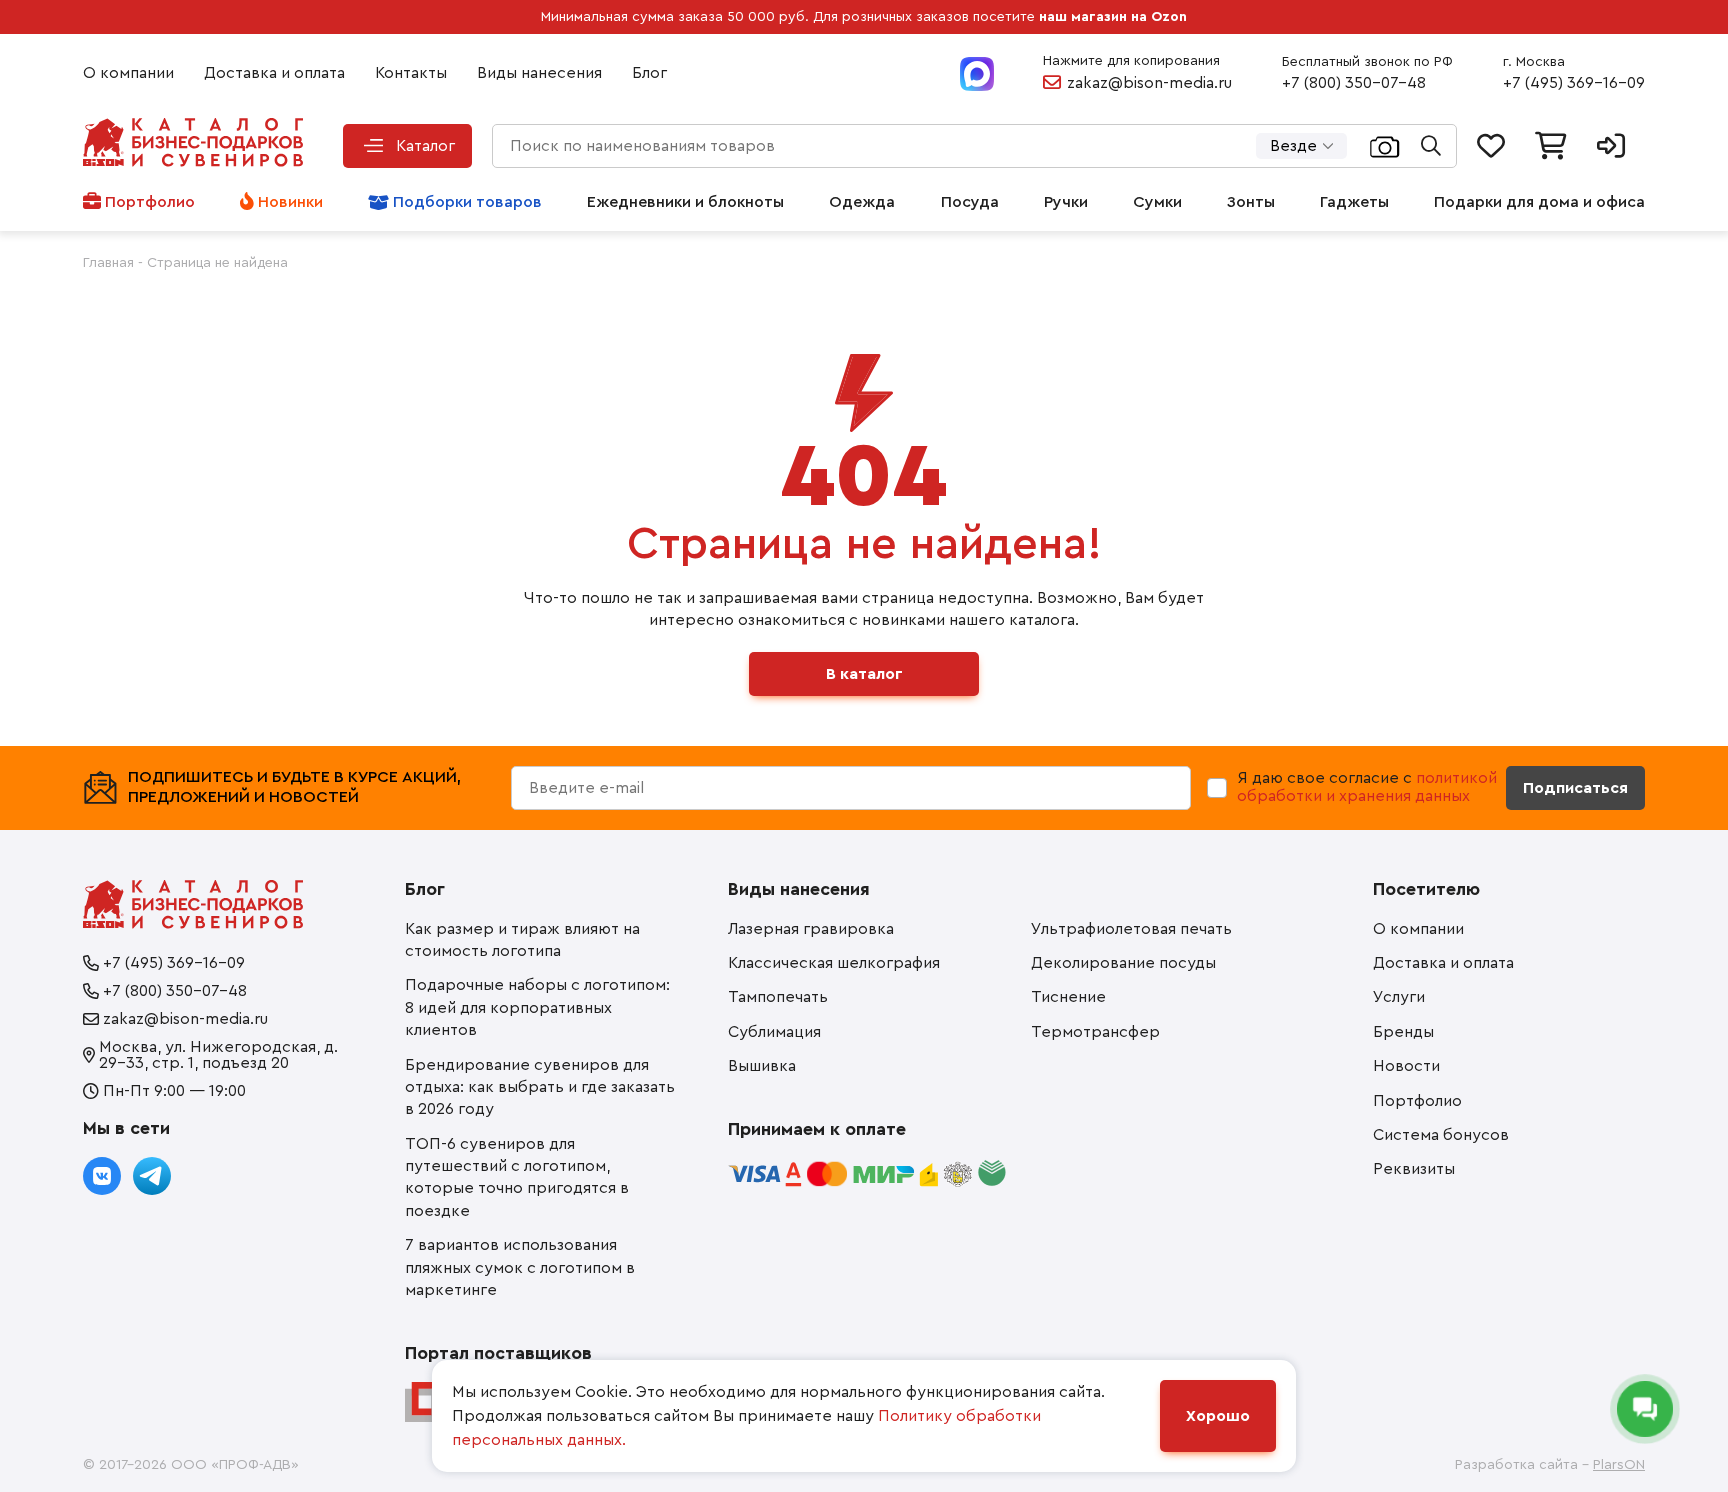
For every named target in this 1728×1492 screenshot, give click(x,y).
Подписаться (1575, 788)
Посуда (970, 202)
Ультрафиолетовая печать (1131, 929)
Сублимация (774, 1032)
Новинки (290, 202)
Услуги (1399, 997)
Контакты (411, 73)
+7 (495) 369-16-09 (1574, 83)
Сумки (1157, 202)
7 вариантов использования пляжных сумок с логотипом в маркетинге (520, 1267)
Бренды (1403, 1032)
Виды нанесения (539, 73)
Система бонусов (1441, 1135)
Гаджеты (1354, 202)
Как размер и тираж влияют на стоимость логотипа (522, 940)
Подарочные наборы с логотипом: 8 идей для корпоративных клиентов (537, 1007)
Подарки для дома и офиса (1539, 202)
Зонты (1251, 202)
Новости (1406, 1066)
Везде (1293, 146)
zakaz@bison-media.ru (1149, 83)
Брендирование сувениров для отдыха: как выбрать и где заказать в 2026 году (540, 1087)
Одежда (862, 202)
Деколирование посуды (1123, 963)
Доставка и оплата (274, 73)
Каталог (425, 146)
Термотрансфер (1095, 1032)
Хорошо (1218, 1416)
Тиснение (1068, 997)
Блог (649, 73)
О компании (128, 73)
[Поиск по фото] (1385, 146)
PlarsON (1619, 1465)
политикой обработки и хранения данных (1367, 787)
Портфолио (150, 202)
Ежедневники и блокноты (685, 202)
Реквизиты (1414, 1169)
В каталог (864, 674)
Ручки (1066, 202)
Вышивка (762, 1066)
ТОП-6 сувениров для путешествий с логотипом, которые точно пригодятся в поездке (517, 1177)
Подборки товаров (467, 202)
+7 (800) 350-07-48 (1354, 83)
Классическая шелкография (834, 963)
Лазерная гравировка (811, 929)
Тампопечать (778, 997)
